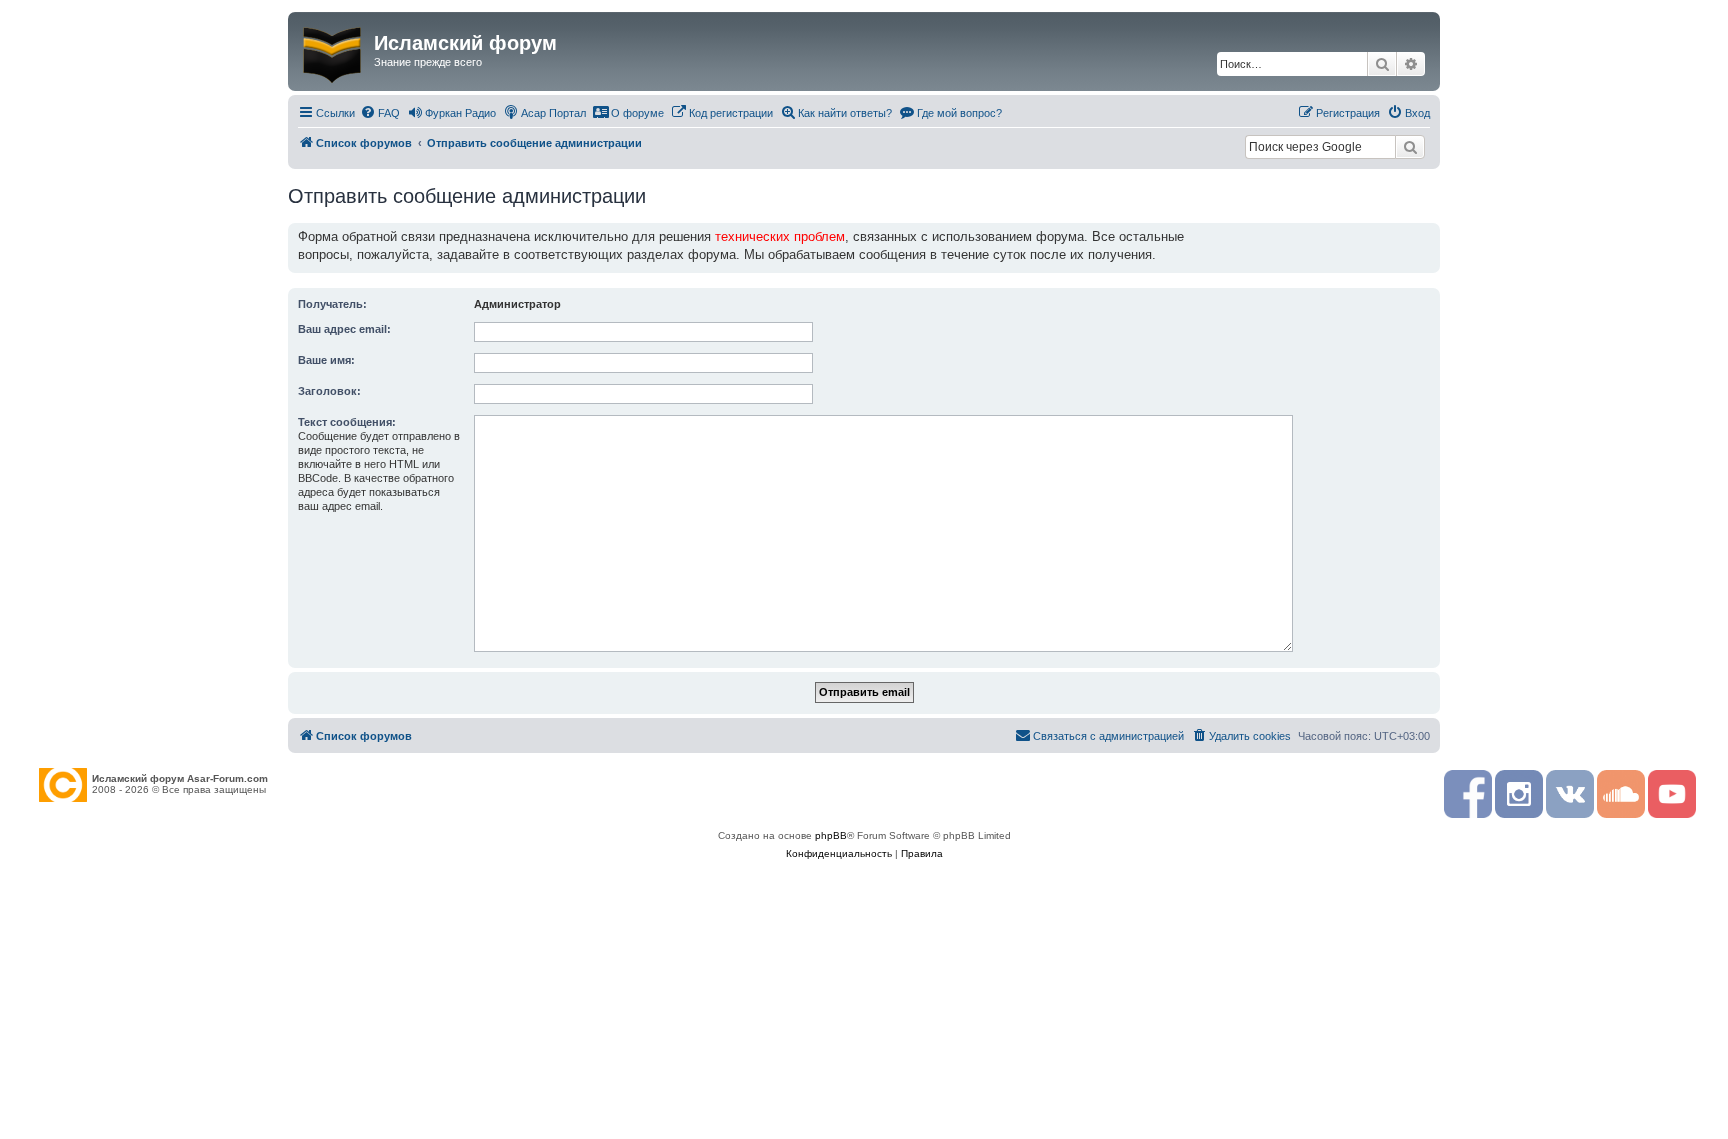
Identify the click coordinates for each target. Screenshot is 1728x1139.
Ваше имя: (326, 360)
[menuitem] (380, 113)
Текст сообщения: (347, 422)
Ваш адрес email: (344, 329)
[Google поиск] (1410, 147)
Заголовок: (329, 391)
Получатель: (332, 304)
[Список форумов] (333, 51)
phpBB (831, 835)
